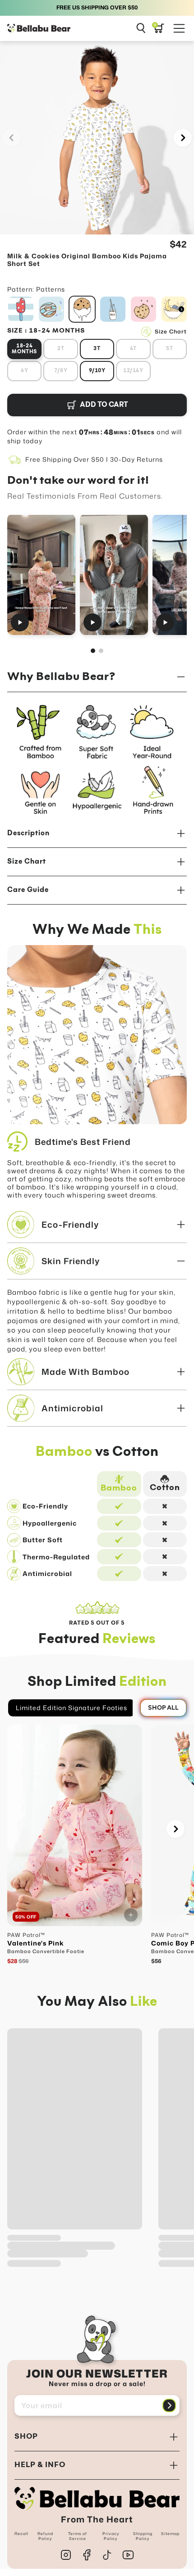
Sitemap (170, 2534)
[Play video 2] (114, 574)
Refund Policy (45, 2536)
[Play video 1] (41, 574)
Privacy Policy (111, 2536)
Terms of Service (78, 2536)
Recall (21, 2534)
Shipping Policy (143, 2536)
